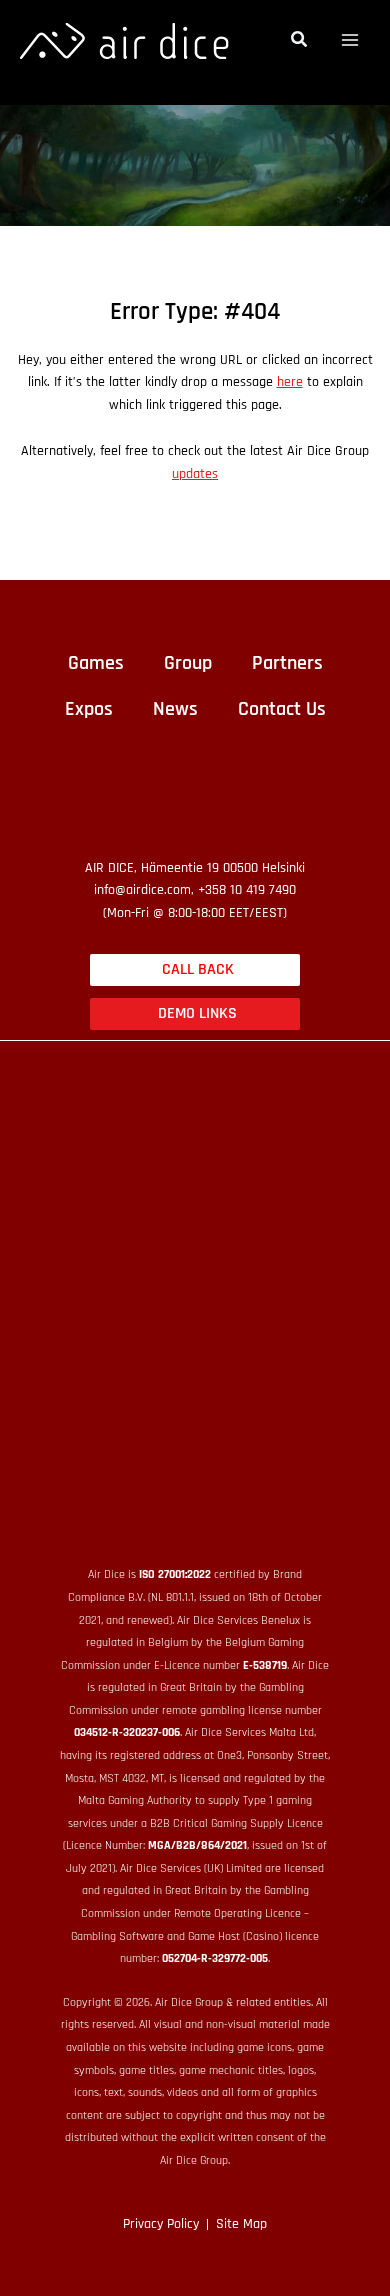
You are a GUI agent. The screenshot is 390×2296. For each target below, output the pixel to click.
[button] (300, 42)
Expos (89, 709)
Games (96, 663)
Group (188, 663)
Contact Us (282, 709)
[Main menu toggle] (350, 40)
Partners (287, 663)
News (175, 709)
